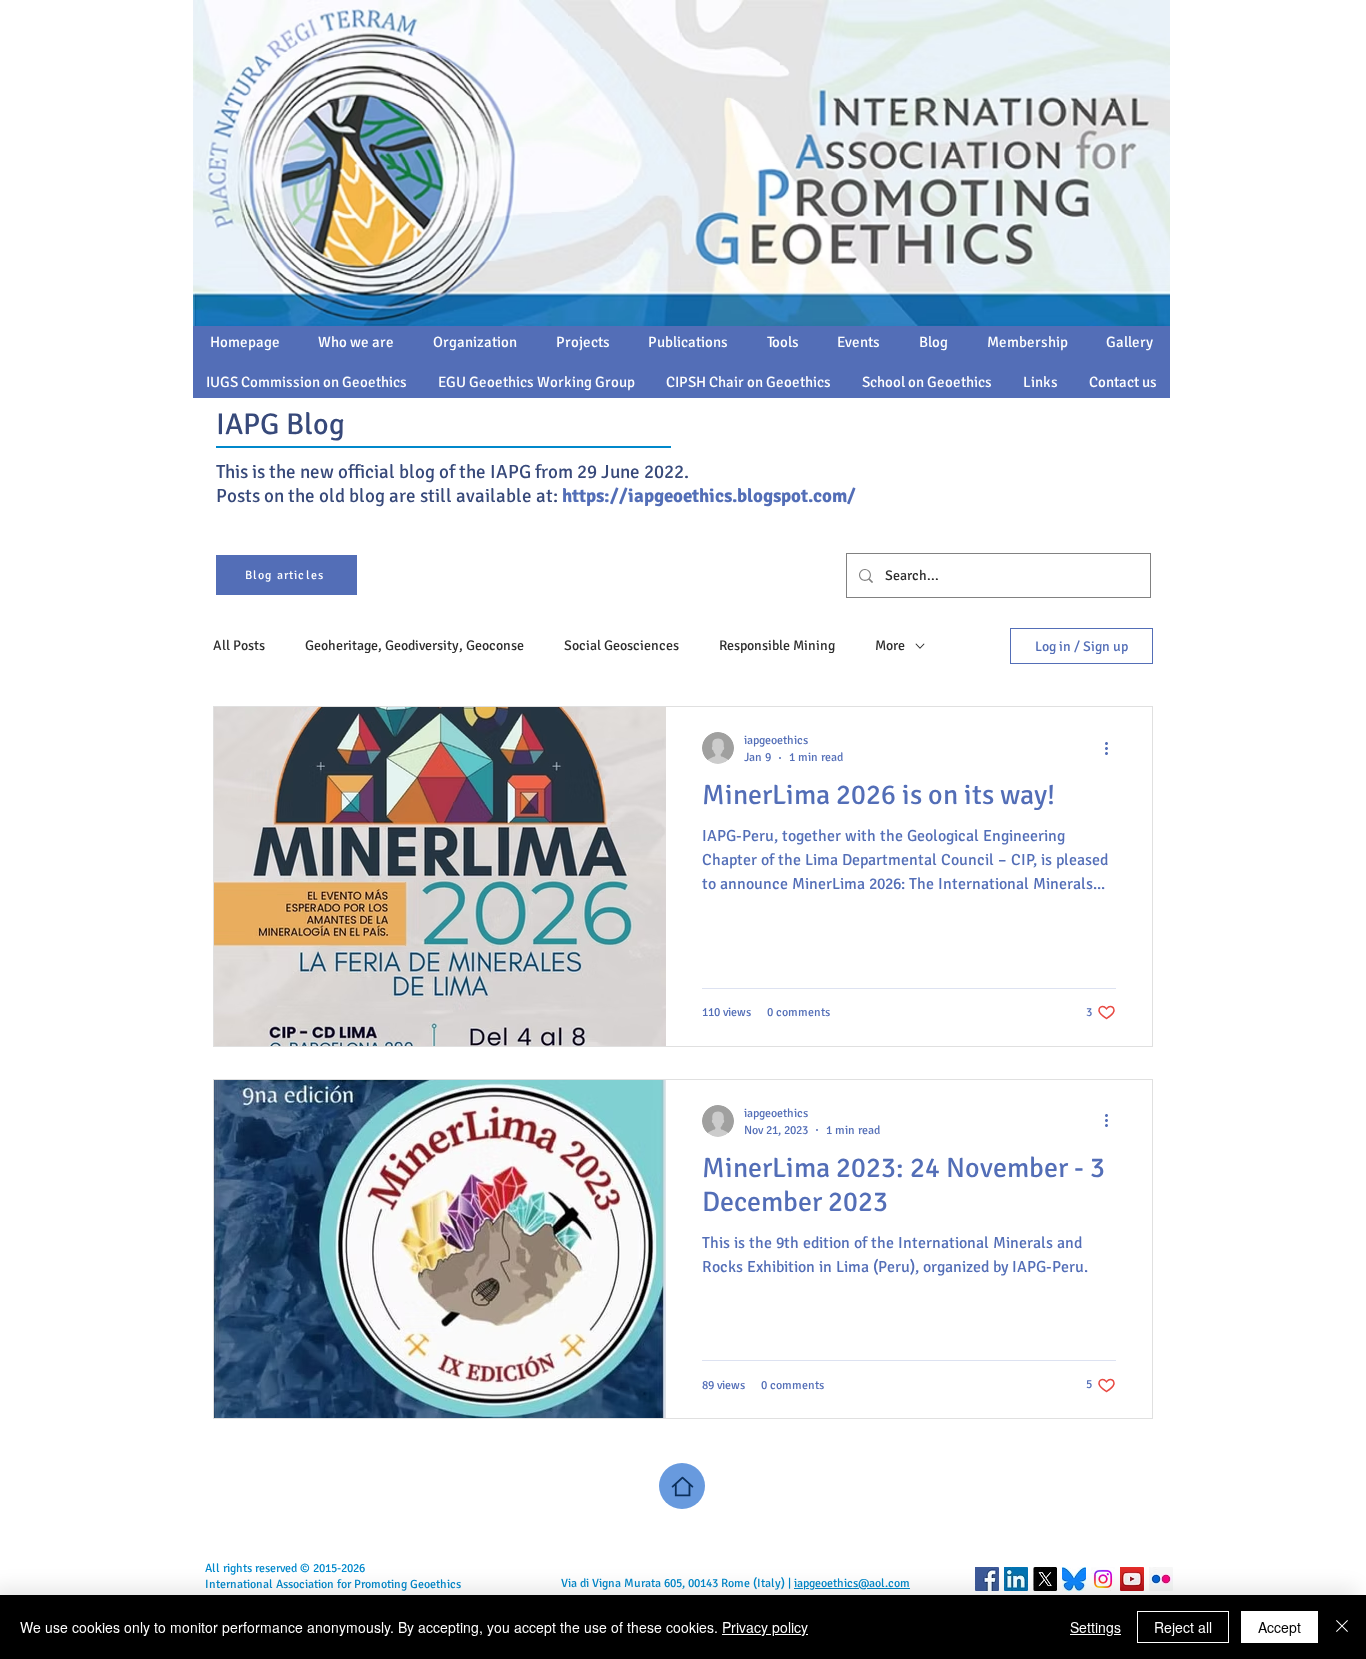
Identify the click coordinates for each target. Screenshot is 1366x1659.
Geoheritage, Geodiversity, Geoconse (414, 645)
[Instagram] (1103, 1579)
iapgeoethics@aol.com (852, 1583)
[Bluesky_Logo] (1074, 1579)
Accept (1279, 1627)
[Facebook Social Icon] (987, 1579)
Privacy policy (765, 1627)
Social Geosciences (621, 645)
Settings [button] (1095, 1627)
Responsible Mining (777, 645)
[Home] (682, 1486)
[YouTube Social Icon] (1132, 1579)
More (890, 645)
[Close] (1342, 1627)
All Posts (239, 645)
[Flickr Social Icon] (1161, 1579)
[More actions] (1113, 748)
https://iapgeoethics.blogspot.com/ (709, 496)
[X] (1045, 1579)
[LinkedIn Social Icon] (1016, 1579)
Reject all (1183, 1627)
